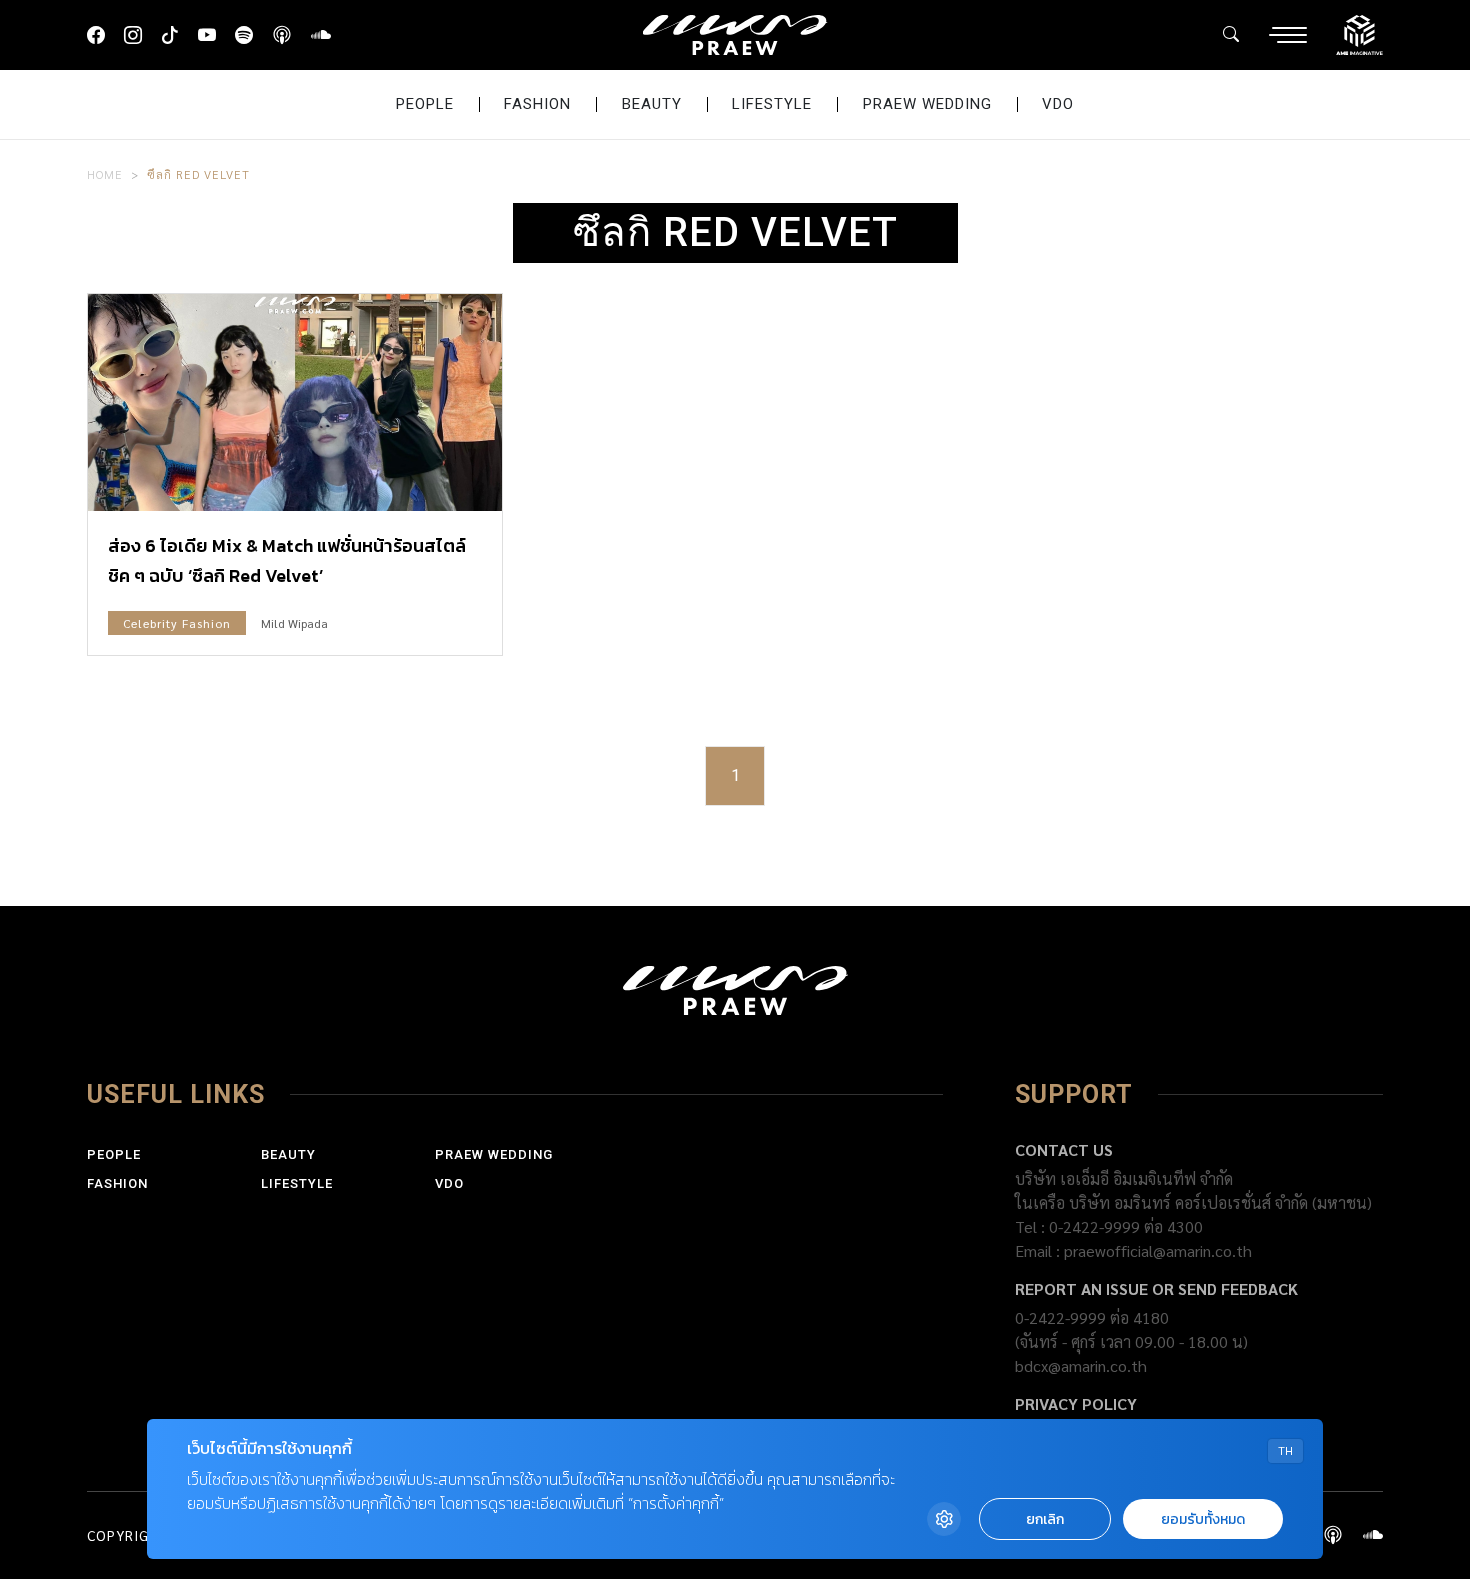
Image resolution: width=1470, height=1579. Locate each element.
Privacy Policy (1076, 1403)
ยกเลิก (1045, 1519)
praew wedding (927, 104)
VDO (1058, 104)
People (425, 104)
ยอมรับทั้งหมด (1203, 1519)
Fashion (537, 104)
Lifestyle (772, 104)
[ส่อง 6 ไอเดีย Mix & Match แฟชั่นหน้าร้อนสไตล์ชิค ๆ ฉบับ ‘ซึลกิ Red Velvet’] (295, 402)
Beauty (652, 104)
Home (105, 174)
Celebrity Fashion (177, 623)
